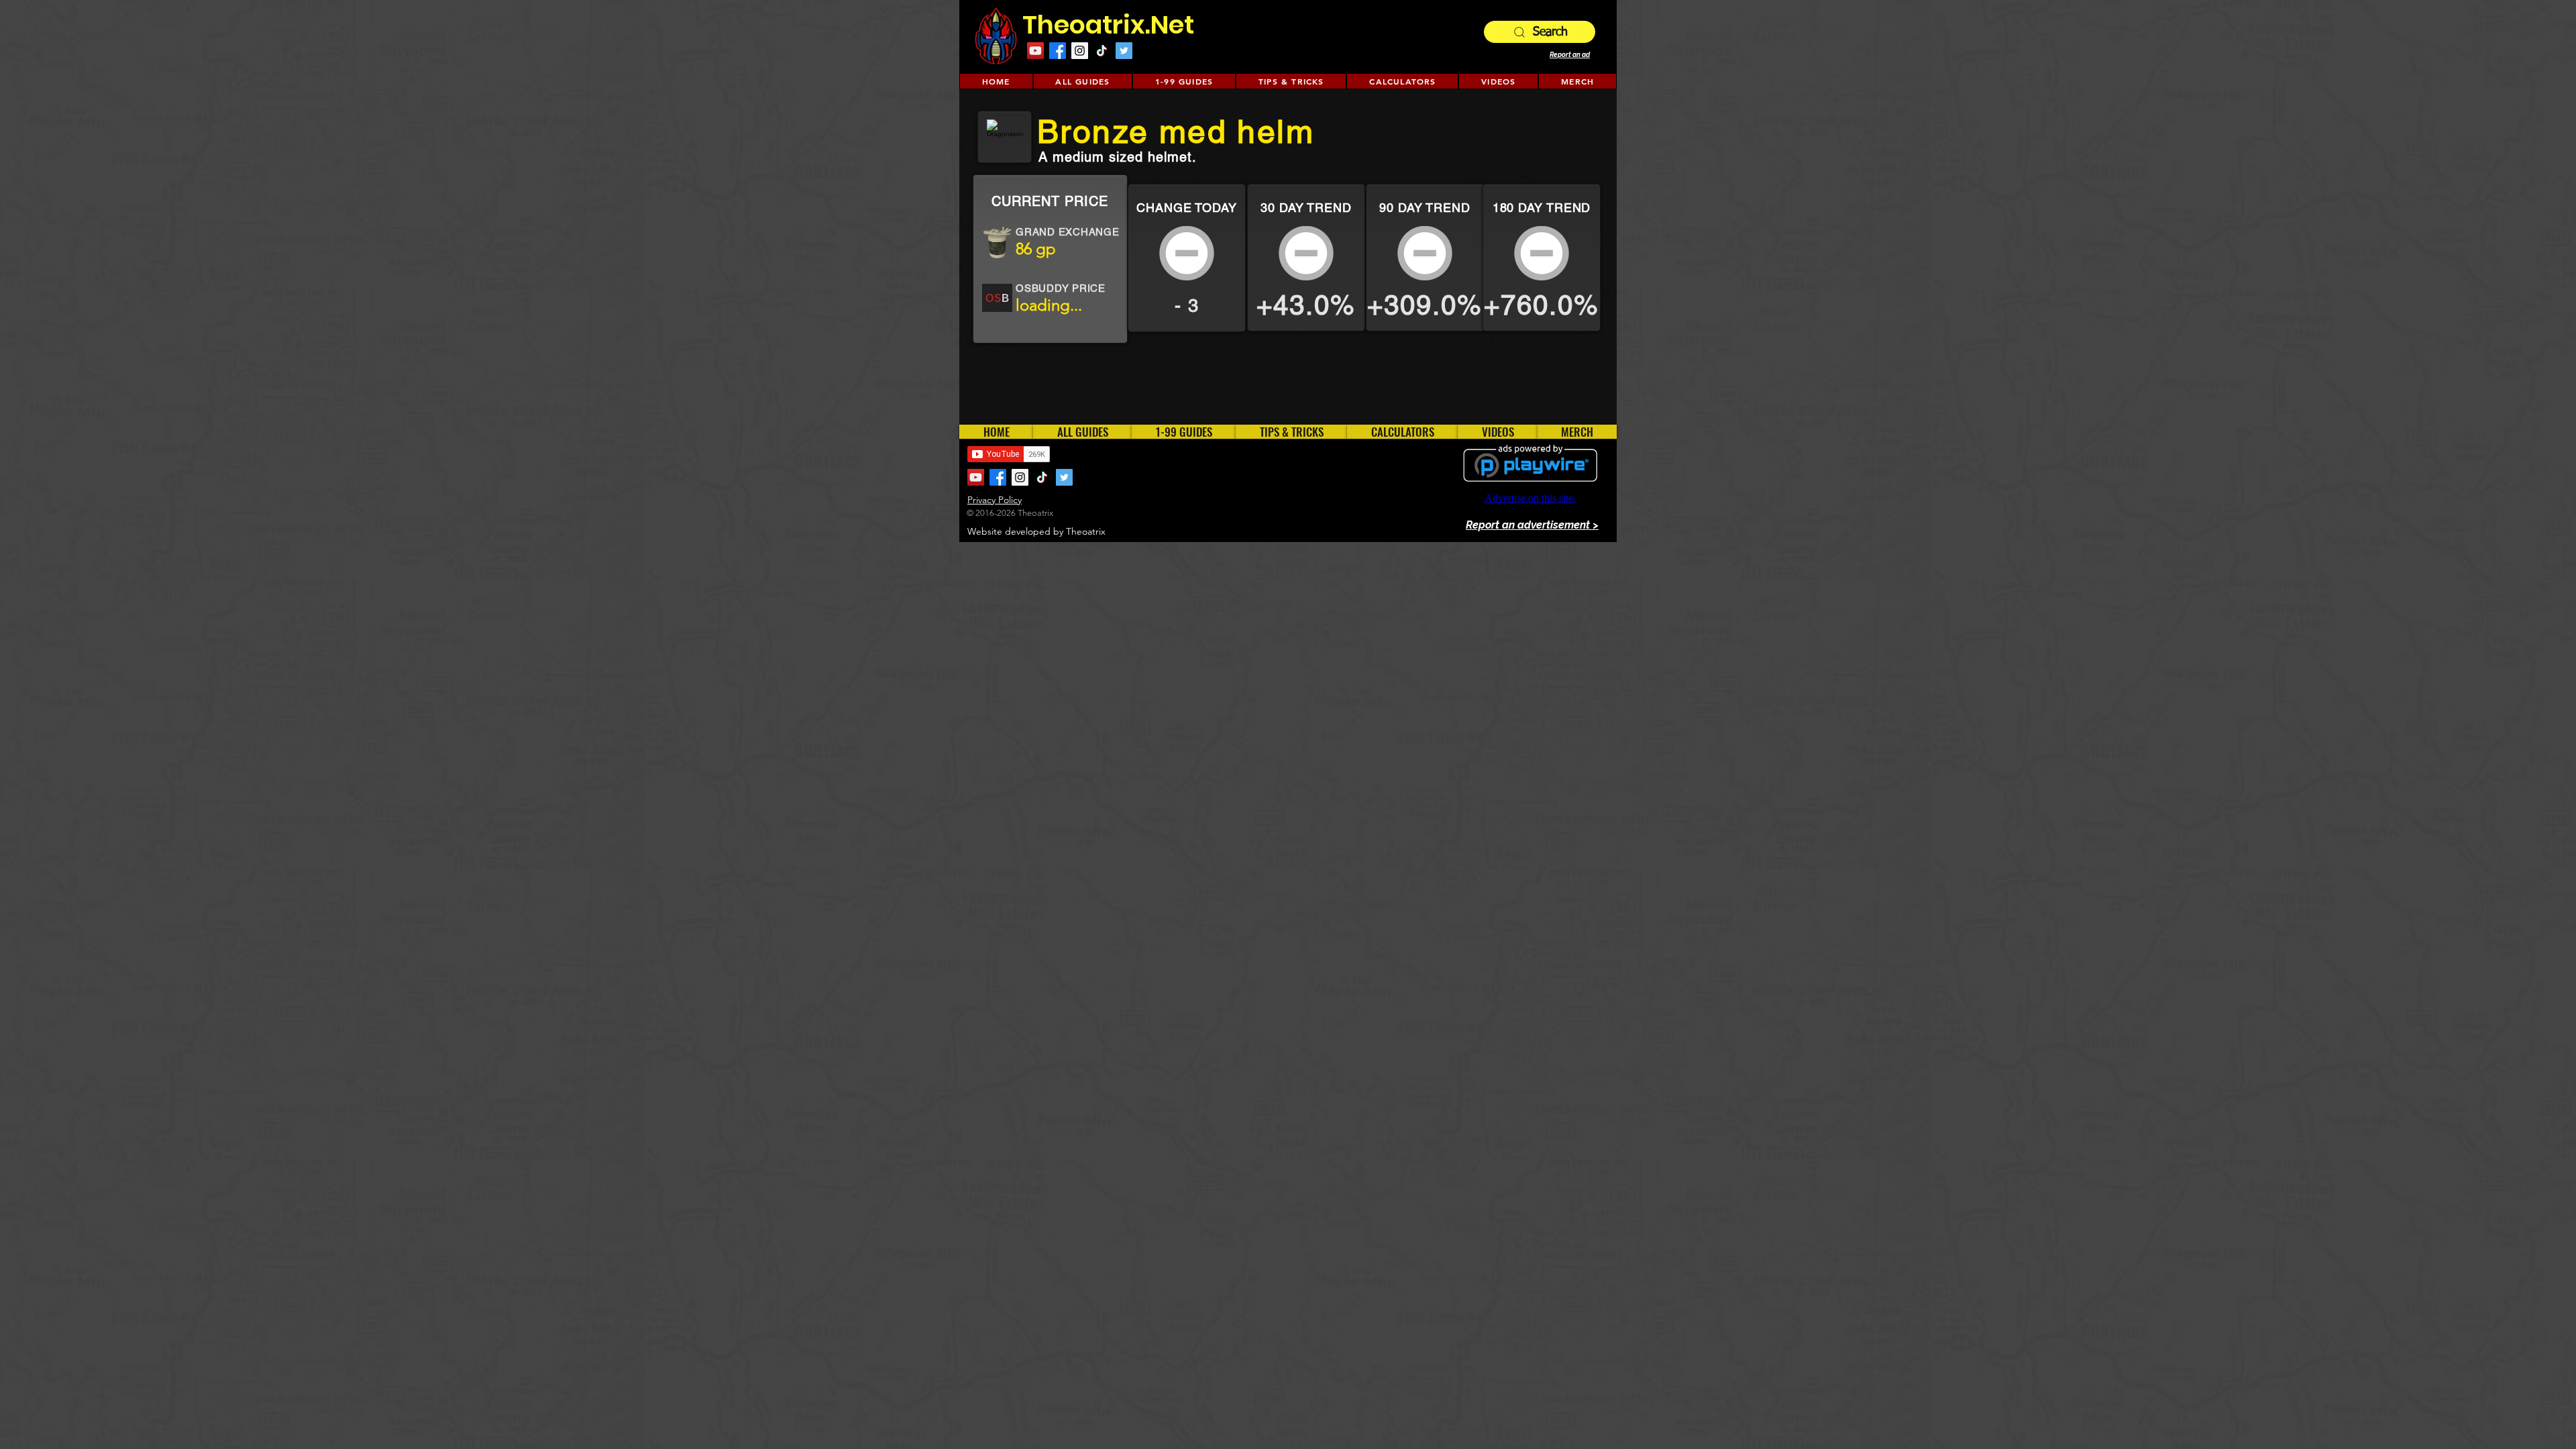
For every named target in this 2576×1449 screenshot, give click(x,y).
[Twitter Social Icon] (1124, 51)
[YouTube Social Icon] (1035, 51)
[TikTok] (1102, 51)
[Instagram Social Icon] (1080, 51)
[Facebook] (1058, 51)
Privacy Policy (995, 500)
